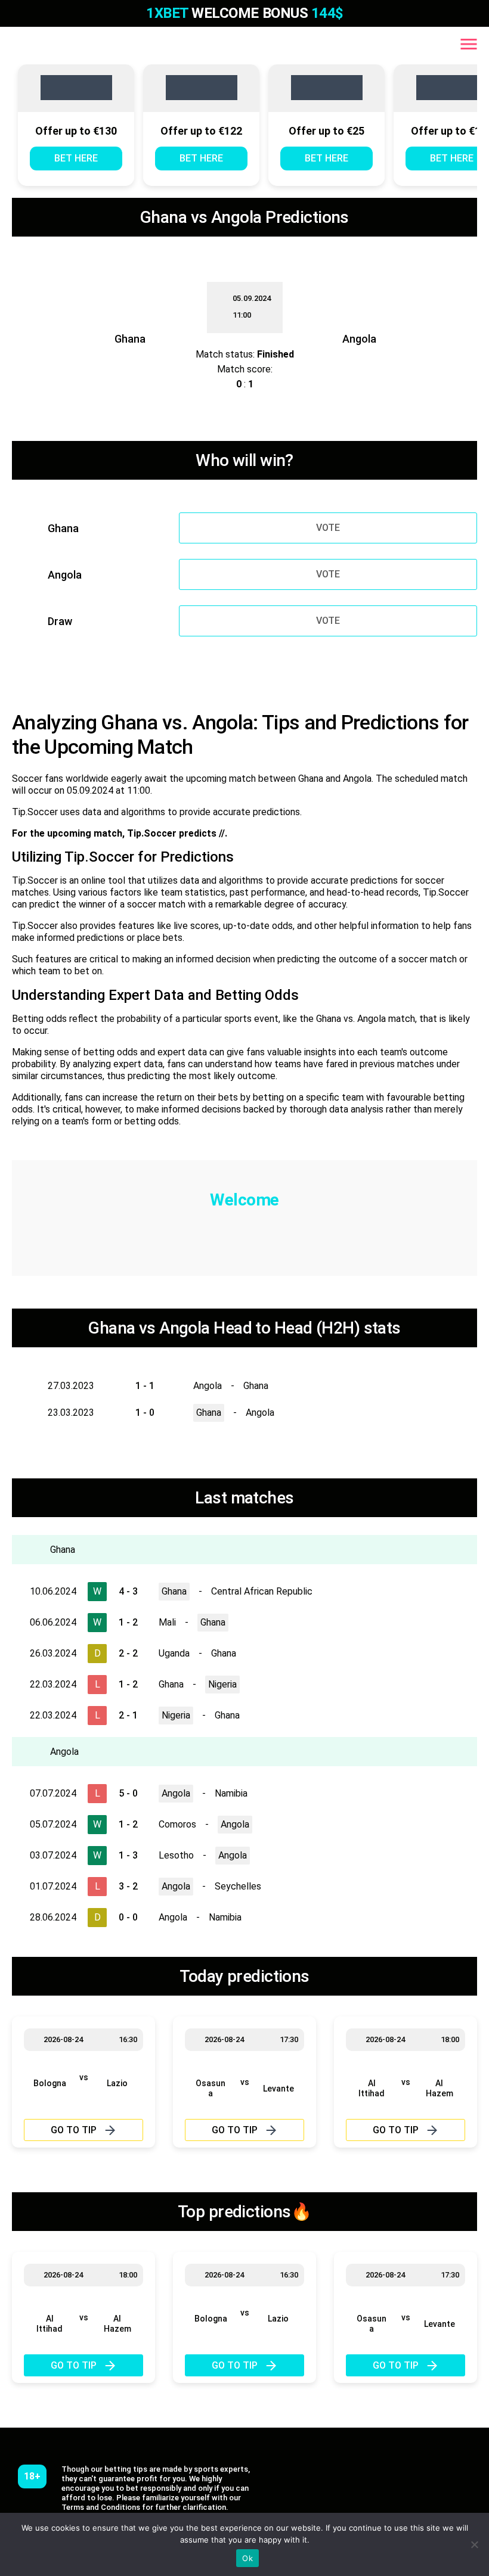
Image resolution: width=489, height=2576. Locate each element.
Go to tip (74, 2130)
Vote (328, 528)
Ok (247, 2558)
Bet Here (76, 158)
